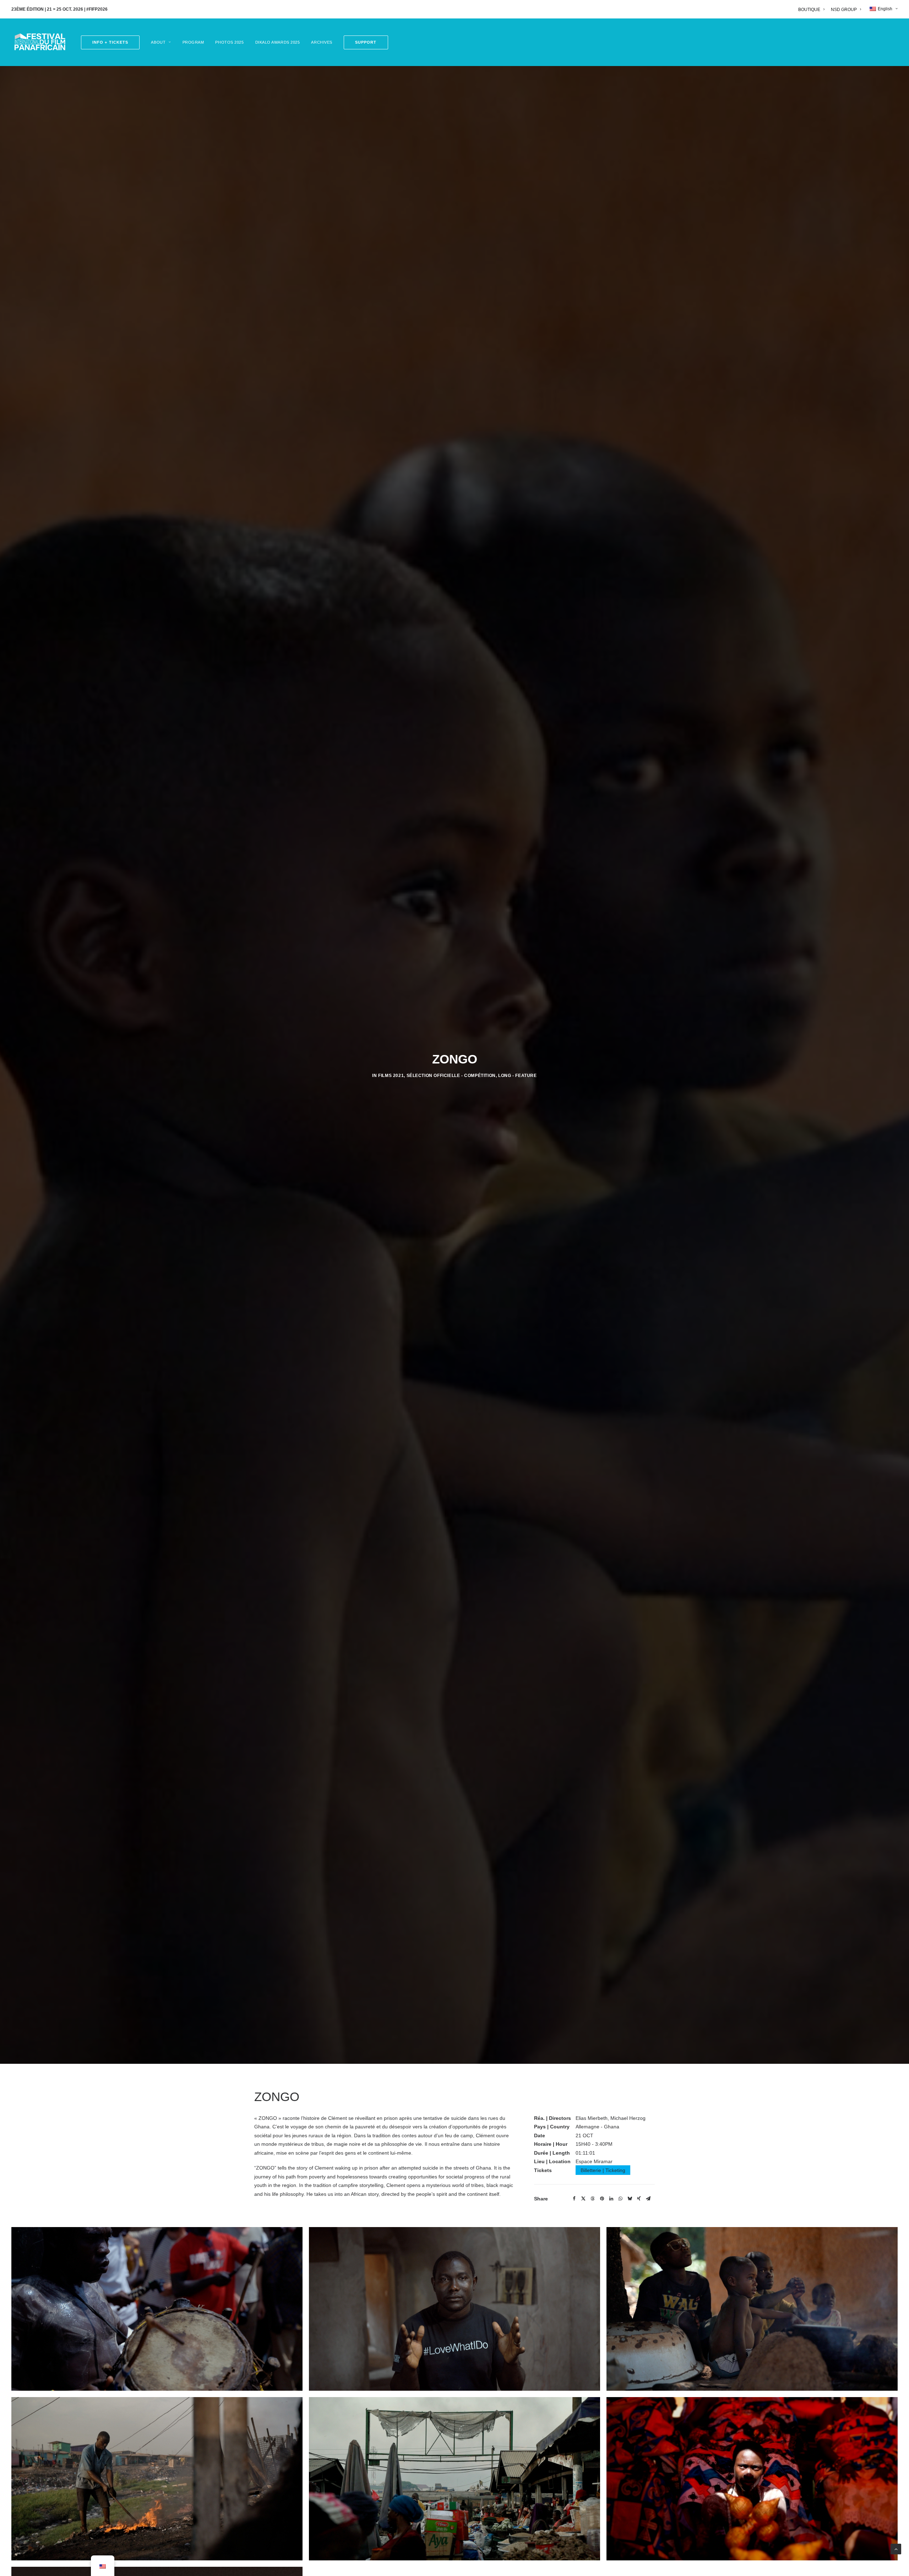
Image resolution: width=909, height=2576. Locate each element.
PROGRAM (193, 42)
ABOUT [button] (158, 42)
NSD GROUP (844, 10)
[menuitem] (813, 10)
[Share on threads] (593, 2376)
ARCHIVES (322, 42)
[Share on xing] (639, 2376)
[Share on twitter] (583, 2376)
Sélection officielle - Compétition (451, 1164)
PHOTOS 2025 (229, 42)
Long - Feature (517, 1164)
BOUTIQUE (809, 10)
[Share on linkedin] (611, 2376)
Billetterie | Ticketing (603, 2348)
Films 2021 (391, 1164)
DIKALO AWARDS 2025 (278, 42)
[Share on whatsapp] (620, 2376)
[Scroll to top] (896, 2549)
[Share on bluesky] (630, 2376)
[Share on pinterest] (602, 2376)
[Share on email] (648, 2376)
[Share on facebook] (574, 2376)
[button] (363, 42)
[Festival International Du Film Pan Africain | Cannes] (40, 42)
